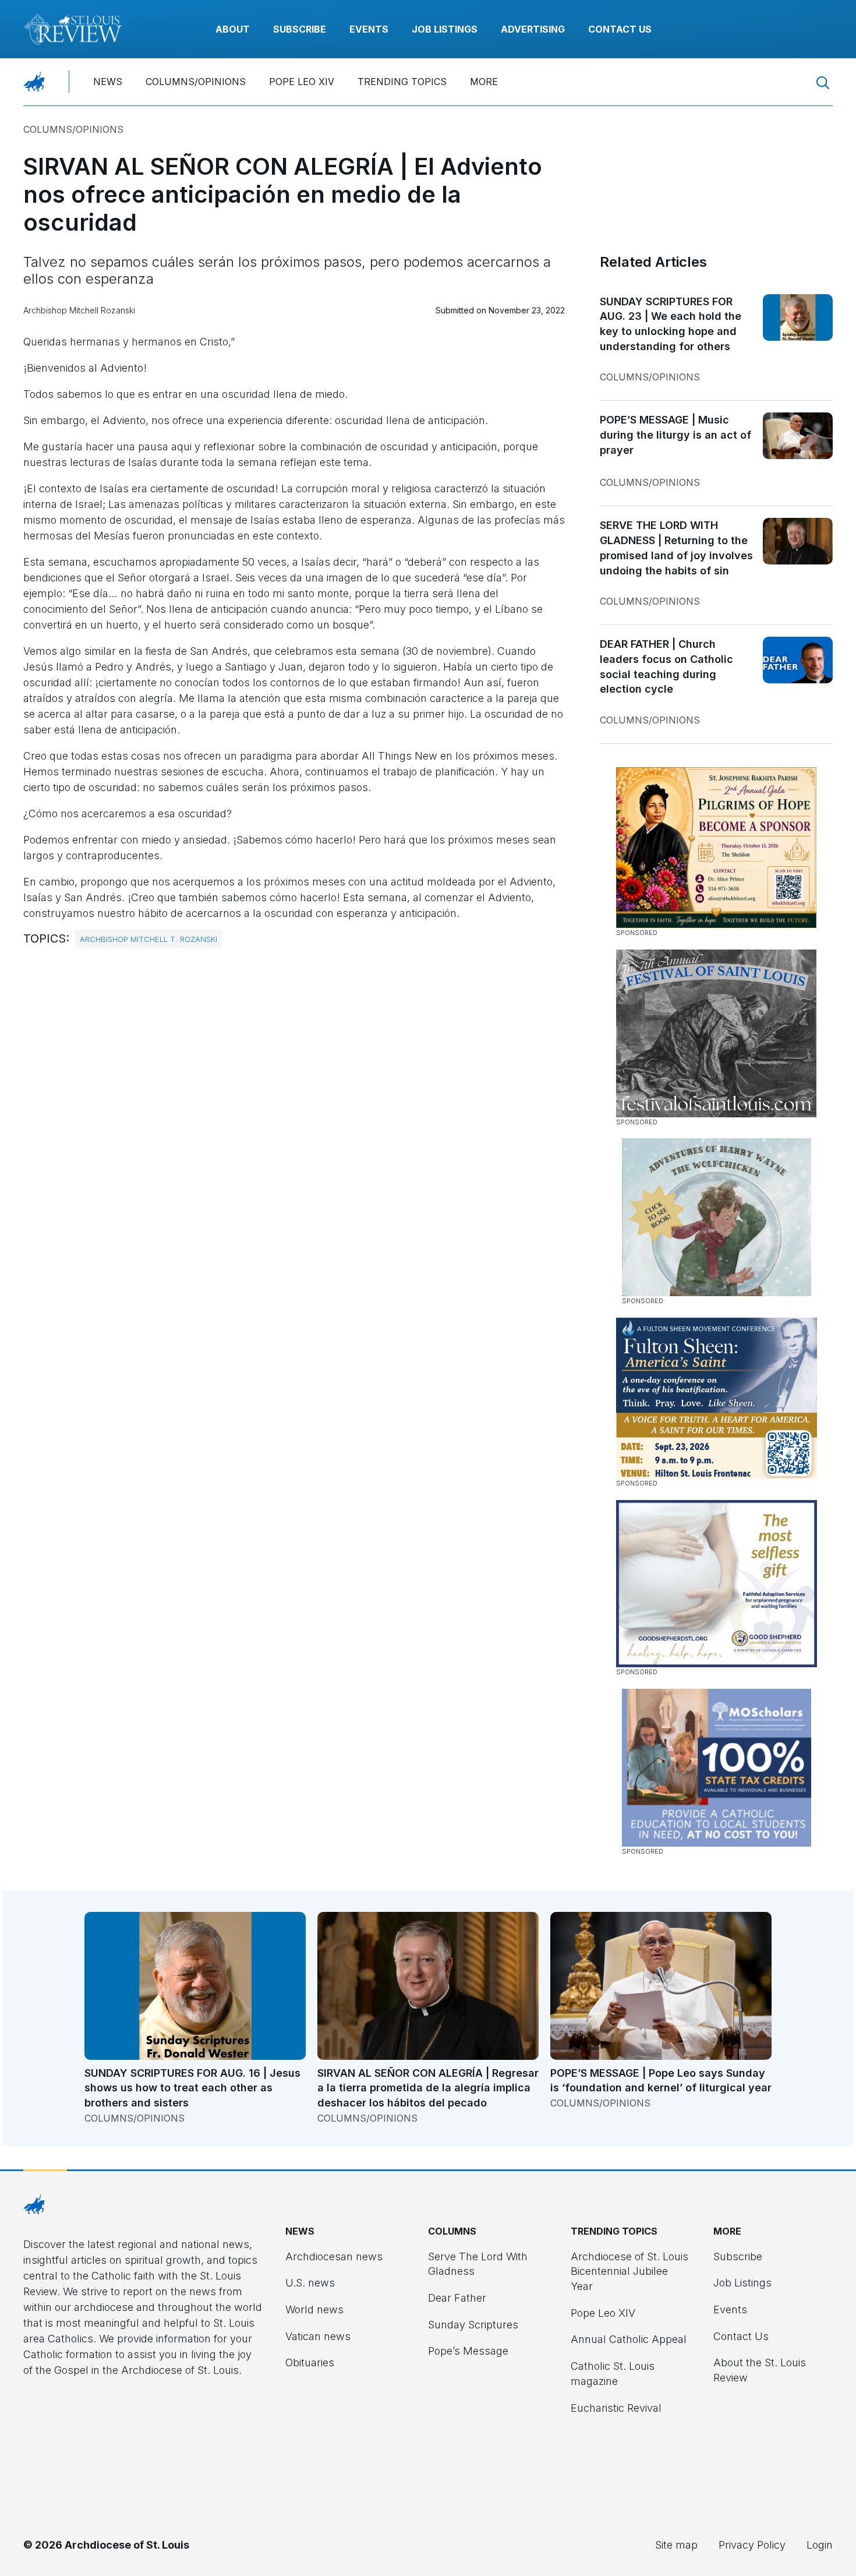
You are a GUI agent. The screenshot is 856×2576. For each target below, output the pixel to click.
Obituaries (310, 2362)
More (484, 82)
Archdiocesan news (334, 2256)
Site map (676, 2545)
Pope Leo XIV (302, 82)
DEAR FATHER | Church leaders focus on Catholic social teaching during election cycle (666, 666)
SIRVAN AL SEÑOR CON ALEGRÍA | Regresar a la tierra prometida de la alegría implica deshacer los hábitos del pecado (428, 2088)
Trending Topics (402, 82)
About (233, 29)
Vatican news (318, 2336)
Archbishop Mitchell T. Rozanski (148, 939)
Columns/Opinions (196, 82)
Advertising (533, 29)
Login (820, 2545)
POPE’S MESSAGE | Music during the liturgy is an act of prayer (675, 435)
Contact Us (620, 29)
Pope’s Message (468, 2351)
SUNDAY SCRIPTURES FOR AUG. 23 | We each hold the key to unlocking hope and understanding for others (671, 324)
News (108, 82)
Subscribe (300, 29)
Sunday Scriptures (473, 2325)
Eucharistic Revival (616, 2408)
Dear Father (457, 2298)
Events (369, 29)
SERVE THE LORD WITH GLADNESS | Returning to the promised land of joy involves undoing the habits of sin (676, 548)
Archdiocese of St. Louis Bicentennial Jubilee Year (629, 2271)
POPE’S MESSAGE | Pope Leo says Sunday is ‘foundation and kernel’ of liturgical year (661, 2081)
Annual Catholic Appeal (629, 2339)
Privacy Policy (752, 2545)
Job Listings (445, 29)
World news (314, 2309)
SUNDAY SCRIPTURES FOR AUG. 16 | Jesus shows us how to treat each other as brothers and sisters (192, 2088)
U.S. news (310, 2283)
